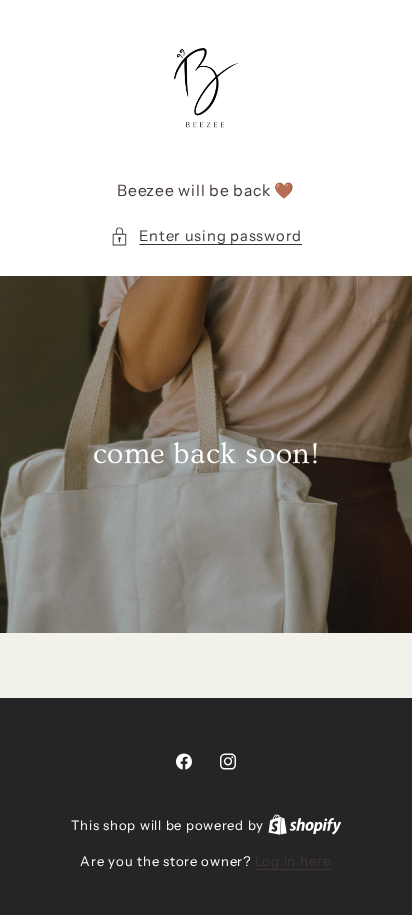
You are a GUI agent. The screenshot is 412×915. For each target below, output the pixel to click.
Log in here (293, 861)
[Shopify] (305, 825)
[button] (206, 237)
